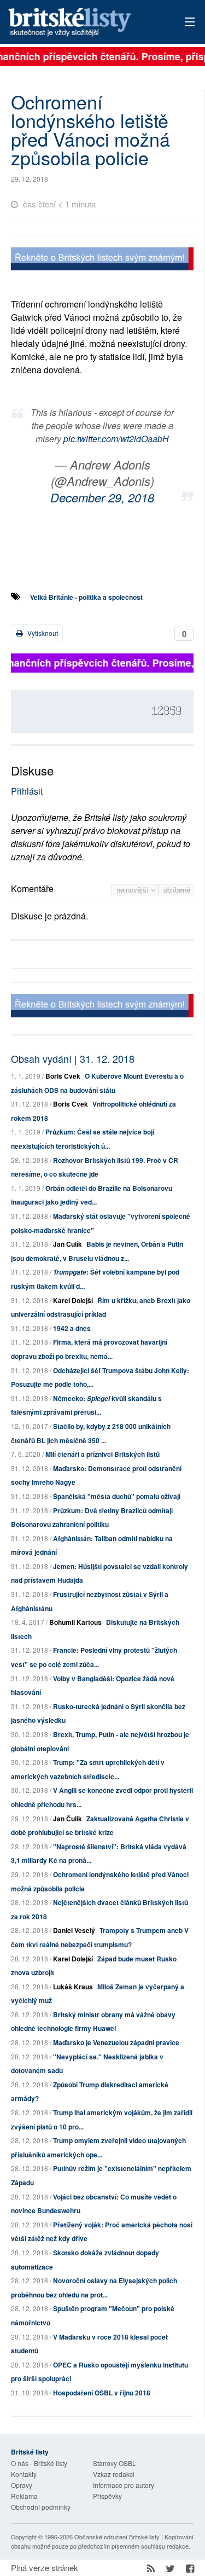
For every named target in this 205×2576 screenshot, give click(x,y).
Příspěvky (107, 2496)
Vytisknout (42, 633)
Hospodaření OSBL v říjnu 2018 (102, 2393)
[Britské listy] (102, 260)
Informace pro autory (124, 2485)
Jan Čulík (68, 1244)
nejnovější (134, 890)
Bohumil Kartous (75, 1622)
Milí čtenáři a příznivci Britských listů (102, 1454)
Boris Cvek (63, 1076)
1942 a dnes (72, 1328)
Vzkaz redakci (114, 2474)
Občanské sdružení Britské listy (117, 2537)
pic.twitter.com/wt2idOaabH (116, 439)
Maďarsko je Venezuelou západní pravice (116, 2042)
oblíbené (177, 890)
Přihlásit (27, 791)
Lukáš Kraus (73, 1987)
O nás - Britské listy (39, 2463)
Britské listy (84, 23)
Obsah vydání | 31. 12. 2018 (73, 1058)
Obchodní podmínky (41, 2507)
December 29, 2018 (102, 497)
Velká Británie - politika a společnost (86, 597)
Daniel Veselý (74, 1930)
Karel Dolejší (73, 1300)
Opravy (22, 2485)
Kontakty (24, 2474)
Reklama (24, 2496)
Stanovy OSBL (115, 2463)
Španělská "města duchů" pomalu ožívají (117, 1496)
